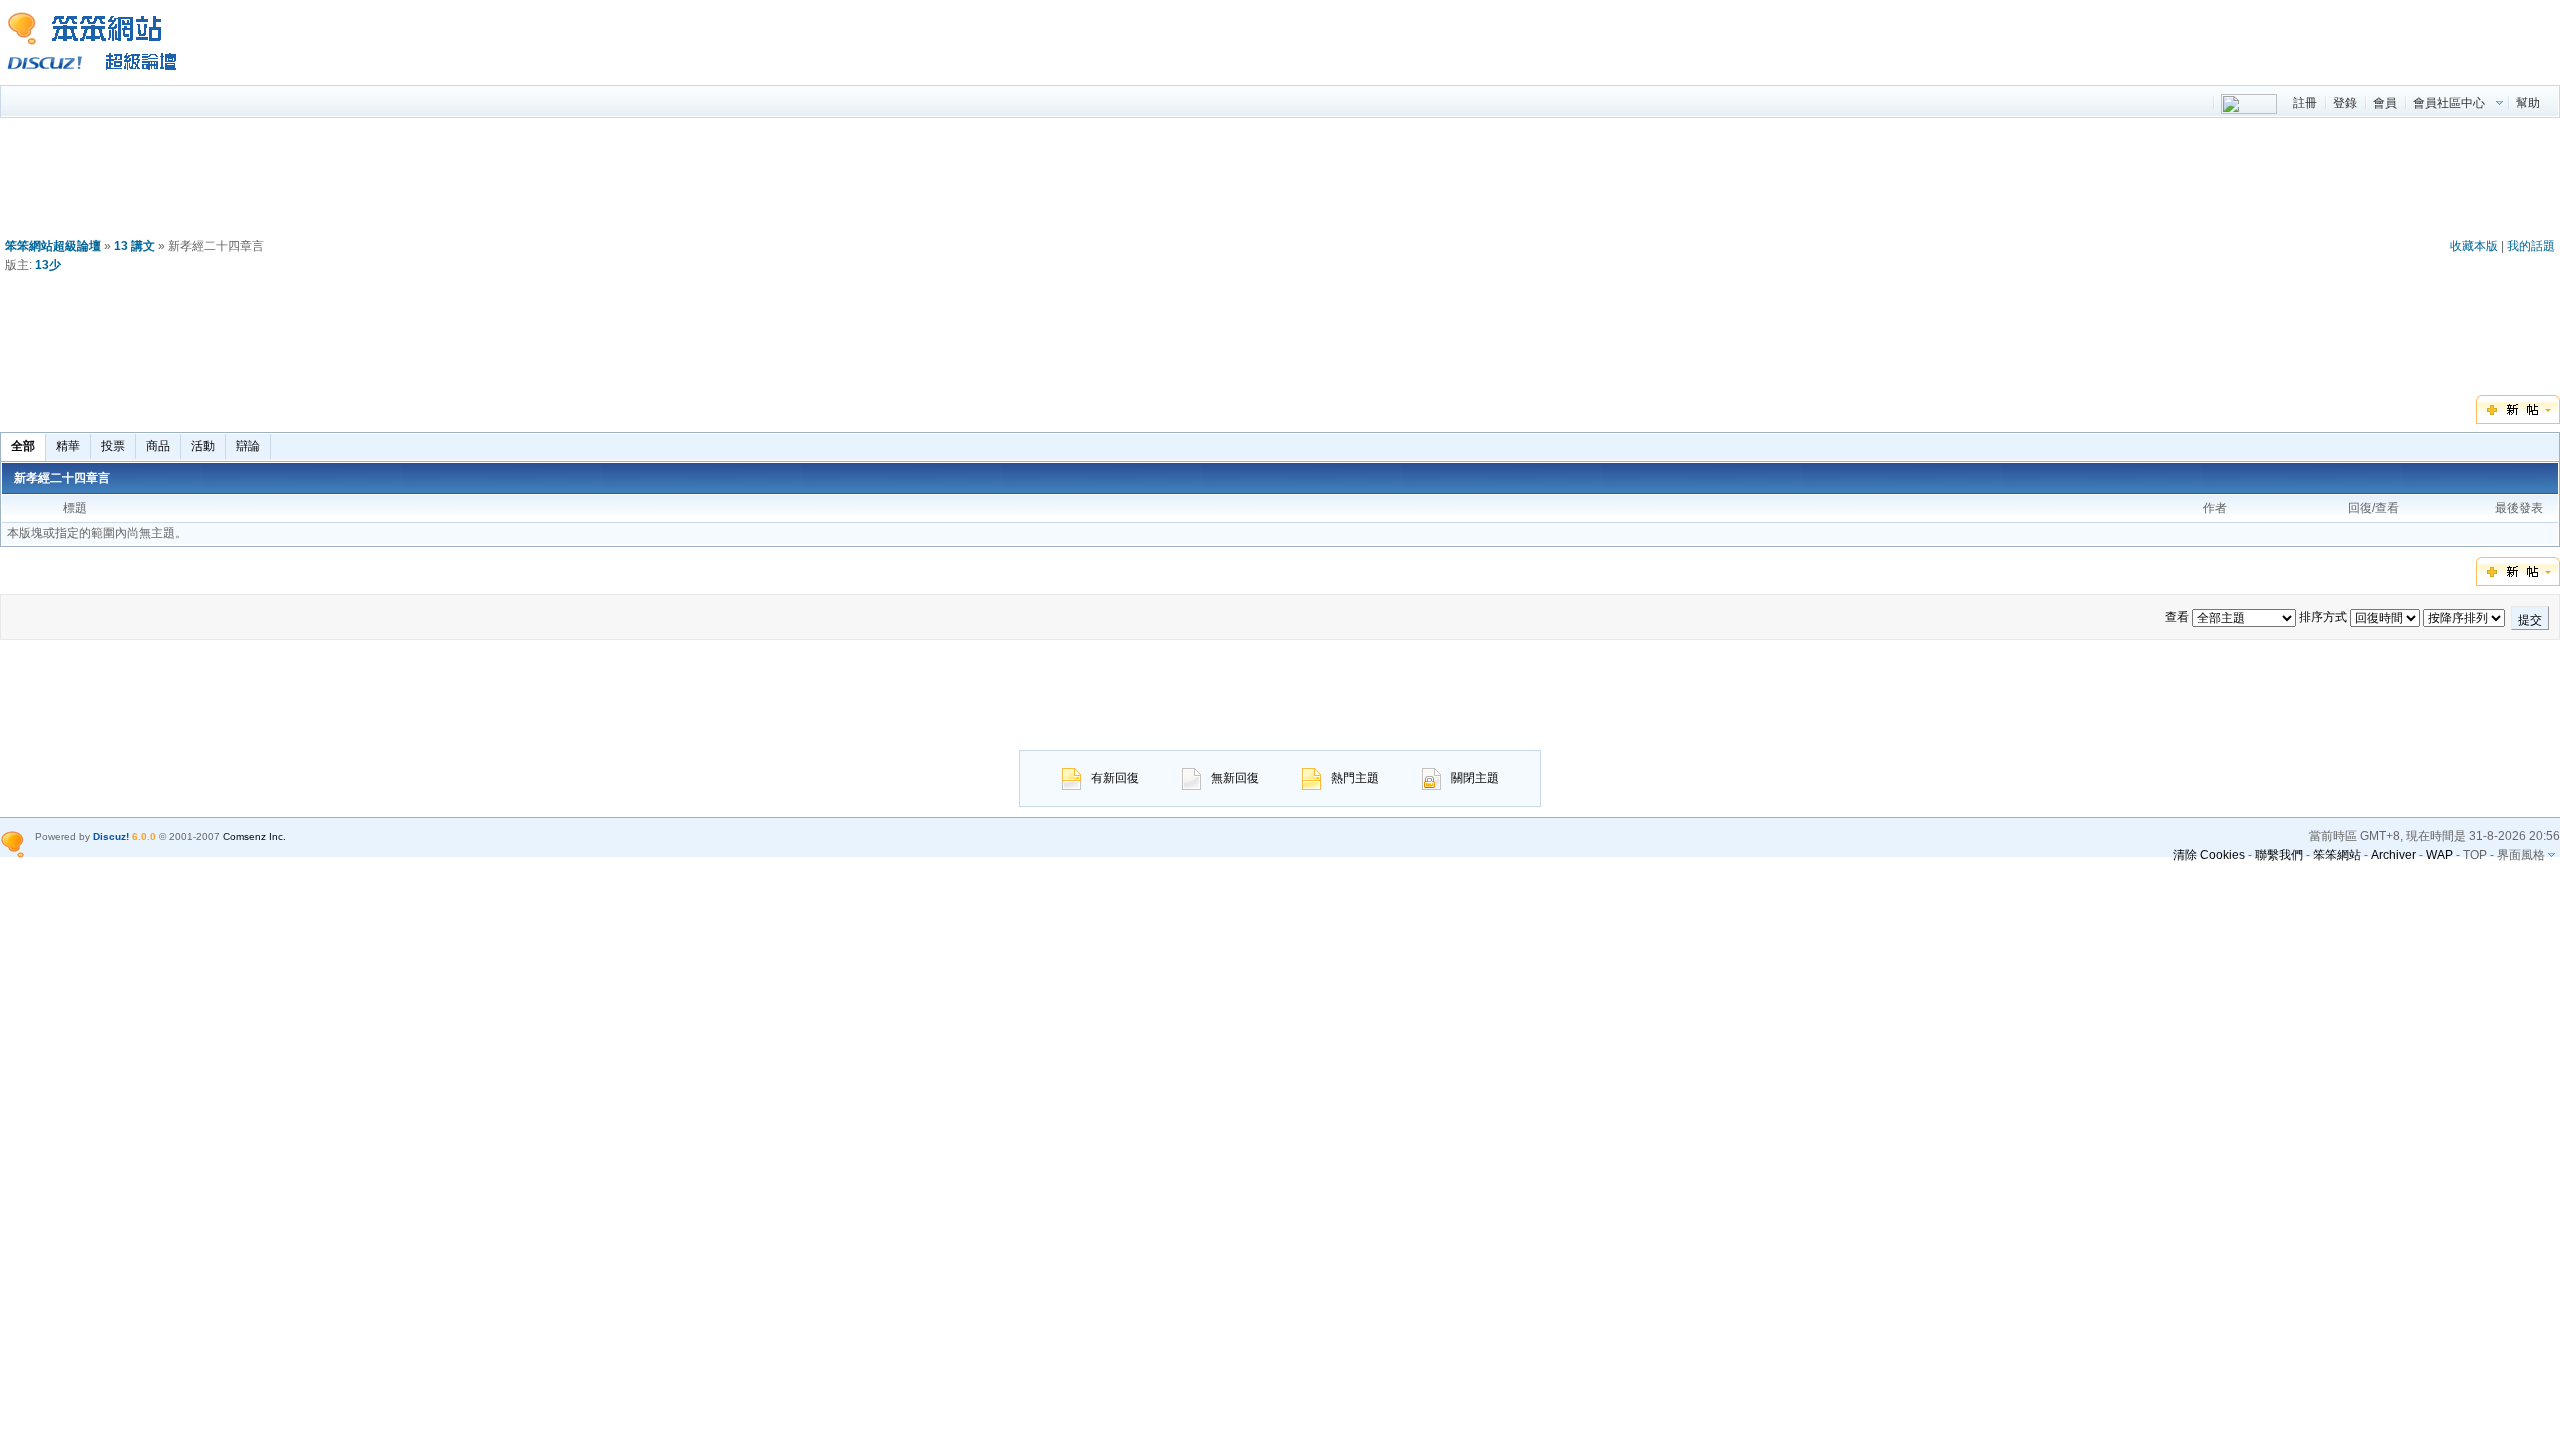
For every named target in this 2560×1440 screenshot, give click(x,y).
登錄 (2345, 103)
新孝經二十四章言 (62, 478)
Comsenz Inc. (254, 836)
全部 (23, 446)
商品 (158, 446)
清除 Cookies (2209, 855)
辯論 (248, 446)
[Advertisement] (1280, 182)
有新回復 (1115, 778)
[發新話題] (2518, 420)
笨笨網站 (2337, 855)
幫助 (2528, 103)
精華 (68, 446)
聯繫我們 (2279, 855)
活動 (203, 446)
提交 (2530, 620)
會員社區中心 (2449, 103)
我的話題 (2531, 246)
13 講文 (134, 246)
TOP (2475, 855)
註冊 (2305, 103)
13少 (48, 265)
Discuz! (111, 836)
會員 (2385, 103)
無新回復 (1235, 778)
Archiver (2393, 855)
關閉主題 (1475, 778)
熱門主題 (1355, 778)
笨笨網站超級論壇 (53, 246)
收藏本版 (2474, 246)
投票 (113, 446)
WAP (2439, 855)
